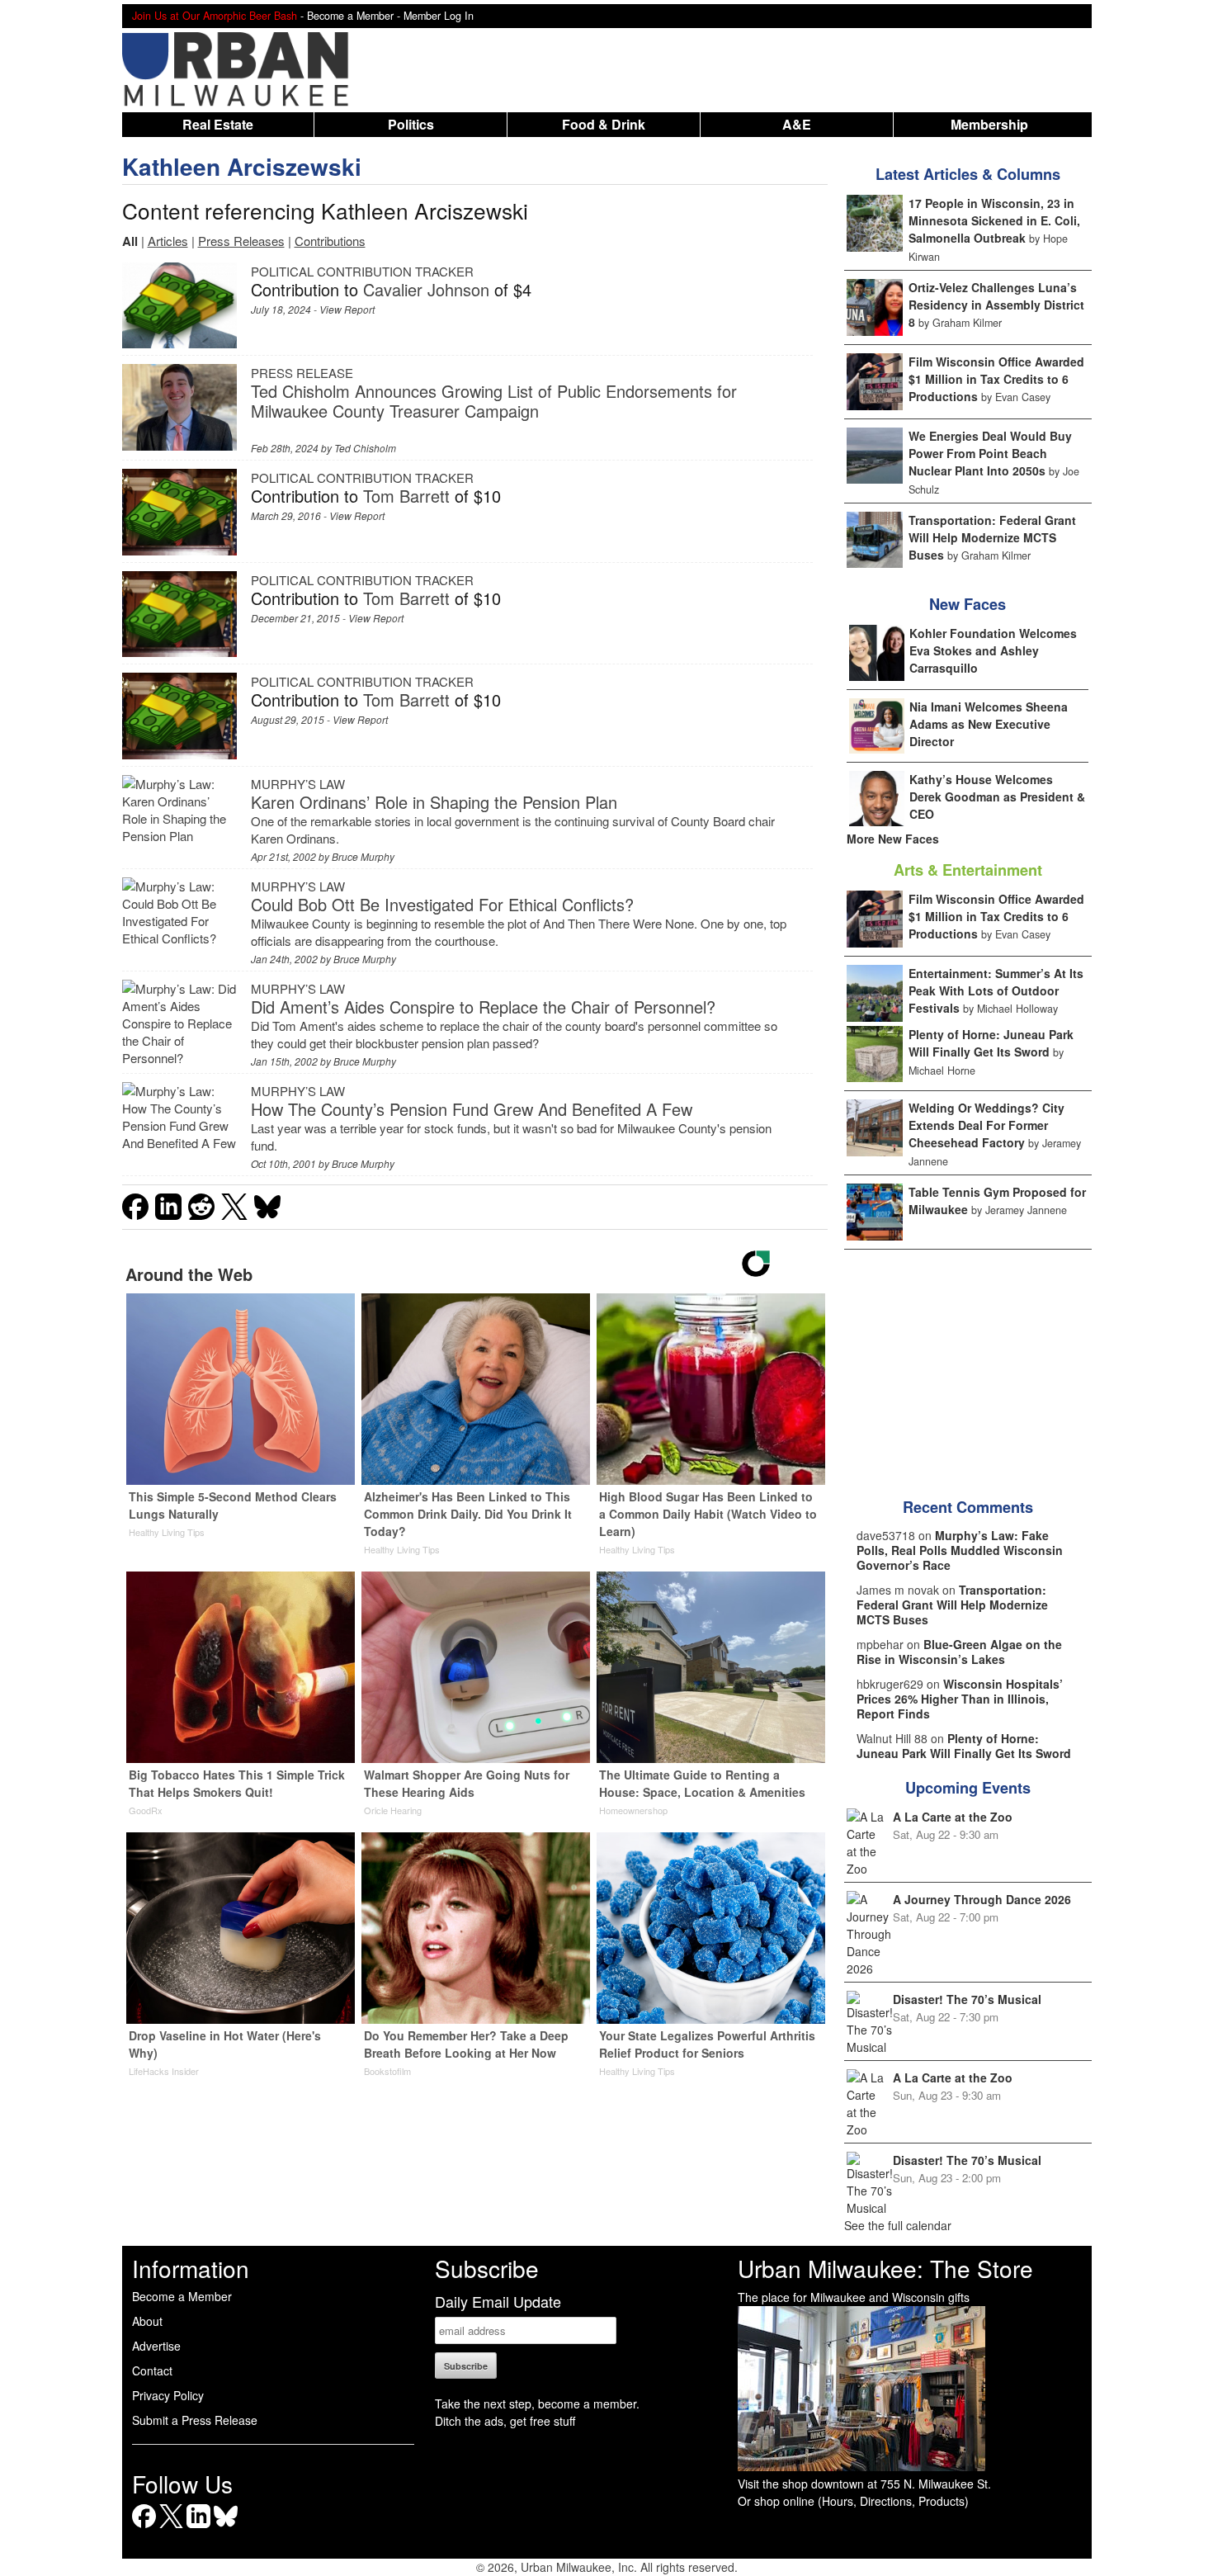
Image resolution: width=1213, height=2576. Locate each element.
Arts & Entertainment (968, 870)
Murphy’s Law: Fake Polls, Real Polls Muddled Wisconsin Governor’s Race (960, 1550)
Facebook (144, 2528)
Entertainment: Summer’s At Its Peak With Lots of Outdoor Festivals (996, 990)
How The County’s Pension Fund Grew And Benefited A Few (472, 1109)
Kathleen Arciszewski (242, 166)
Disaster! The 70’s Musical (967, 1999)
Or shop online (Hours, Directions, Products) (853, 2501)
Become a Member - (355, 16)
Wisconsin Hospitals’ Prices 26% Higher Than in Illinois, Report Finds (960, 1699)
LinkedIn (198, 2528)
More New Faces (893, 839)
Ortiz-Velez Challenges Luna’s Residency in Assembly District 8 (996, 305)
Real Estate (218, 124)
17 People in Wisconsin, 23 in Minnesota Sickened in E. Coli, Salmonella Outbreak (994, 220)
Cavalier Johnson (426, 289)
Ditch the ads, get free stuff (505, 2421)
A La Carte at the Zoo (953, 1817)
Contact (152, 2370)
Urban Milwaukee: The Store (885, 2268)
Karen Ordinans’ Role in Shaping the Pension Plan (434, 802)
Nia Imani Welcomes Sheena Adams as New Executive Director (989, 724)
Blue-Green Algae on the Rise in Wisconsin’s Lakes (959, 1652)
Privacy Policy (168, 2395)
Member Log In (439, 16)
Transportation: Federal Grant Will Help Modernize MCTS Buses (992, 537)
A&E (797, 124)
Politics (411, 124)
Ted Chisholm (365, 448)
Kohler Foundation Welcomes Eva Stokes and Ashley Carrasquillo (993, 650)
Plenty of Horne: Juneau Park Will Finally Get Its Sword (991, 1043)
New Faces (968, 604)
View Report (347, 309)
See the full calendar (898, 2225)
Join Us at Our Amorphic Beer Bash (215, 16)
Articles (168, 241)
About (147, 2321)
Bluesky (226, 2528)
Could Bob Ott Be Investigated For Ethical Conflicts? (442, 904)
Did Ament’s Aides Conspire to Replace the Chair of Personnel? (483, 1007)
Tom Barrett (406, 496)
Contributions (330, 241)
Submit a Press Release (195, 2420)
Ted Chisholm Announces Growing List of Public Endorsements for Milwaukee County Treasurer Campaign (494, 401)
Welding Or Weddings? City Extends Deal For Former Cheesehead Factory (986, 1125)
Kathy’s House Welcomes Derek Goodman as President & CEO (997, 796)
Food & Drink (604, 124)
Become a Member (182, 2296)
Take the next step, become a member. (537, 2403)
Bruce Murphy (363, 856)
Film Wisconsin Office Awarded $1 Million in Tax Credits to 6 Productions (996, 379)
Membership (989, 124)
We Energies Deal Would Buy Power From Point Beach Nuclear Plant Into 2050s (990, 453)
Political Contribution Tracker (362, 271)
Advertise (156, 2346)
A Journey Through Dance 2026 (982, 1899)
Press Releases (241, 241)
